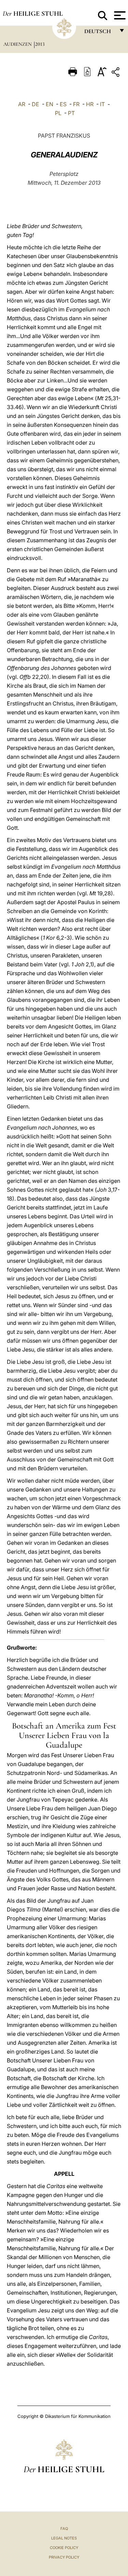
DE (35, 104)
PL (58, 113)
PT (71, 113)
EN (49, 104)
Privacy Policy (64, 2557)
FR (76, 104)
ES (63, 104)
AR (22, 104)
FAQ (64, 2529)
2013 (40, 44)
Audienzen (18, 44)
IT (102, 104)
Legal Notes (64, 2538)
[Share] (116, 73)
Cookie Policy (64, 2548)
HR (90, 104)
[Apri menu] (119, 15)
